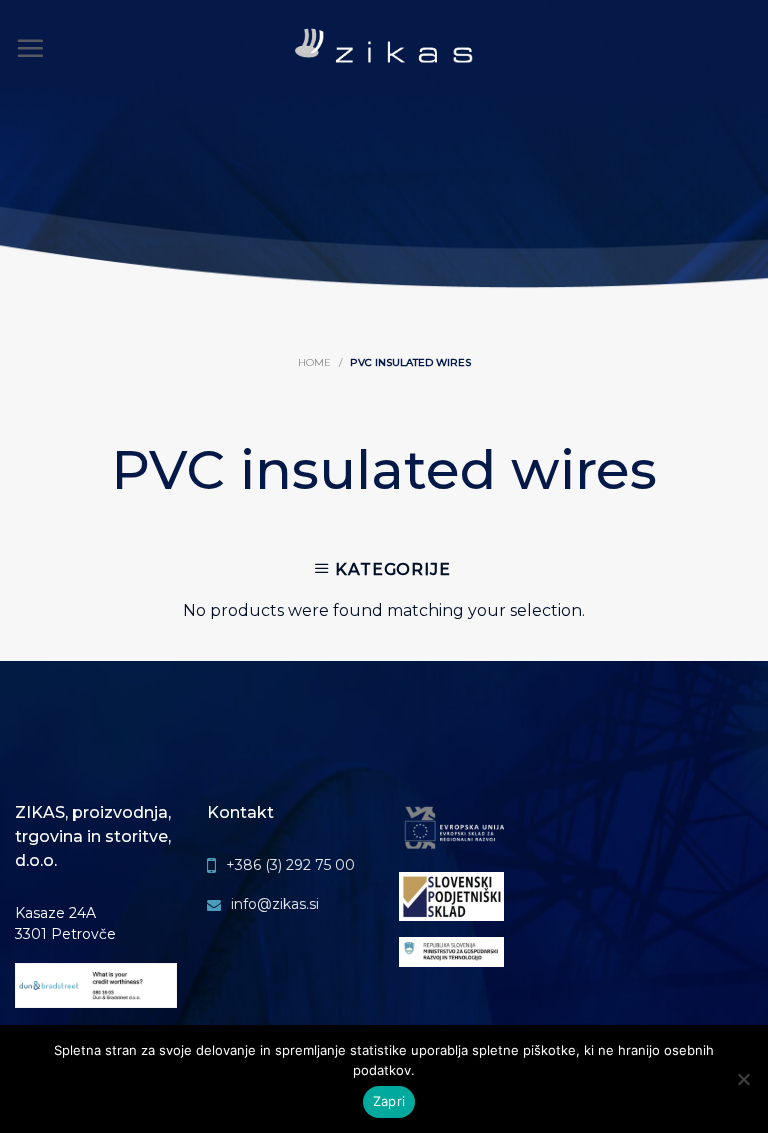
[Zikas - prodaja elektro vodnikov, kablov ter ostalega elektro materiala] (384, 49)
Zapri (389, 1101)
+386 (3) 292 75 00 (290, 865)
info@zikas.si (275, 904)
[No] (743, 1095)
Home (314, 362)
